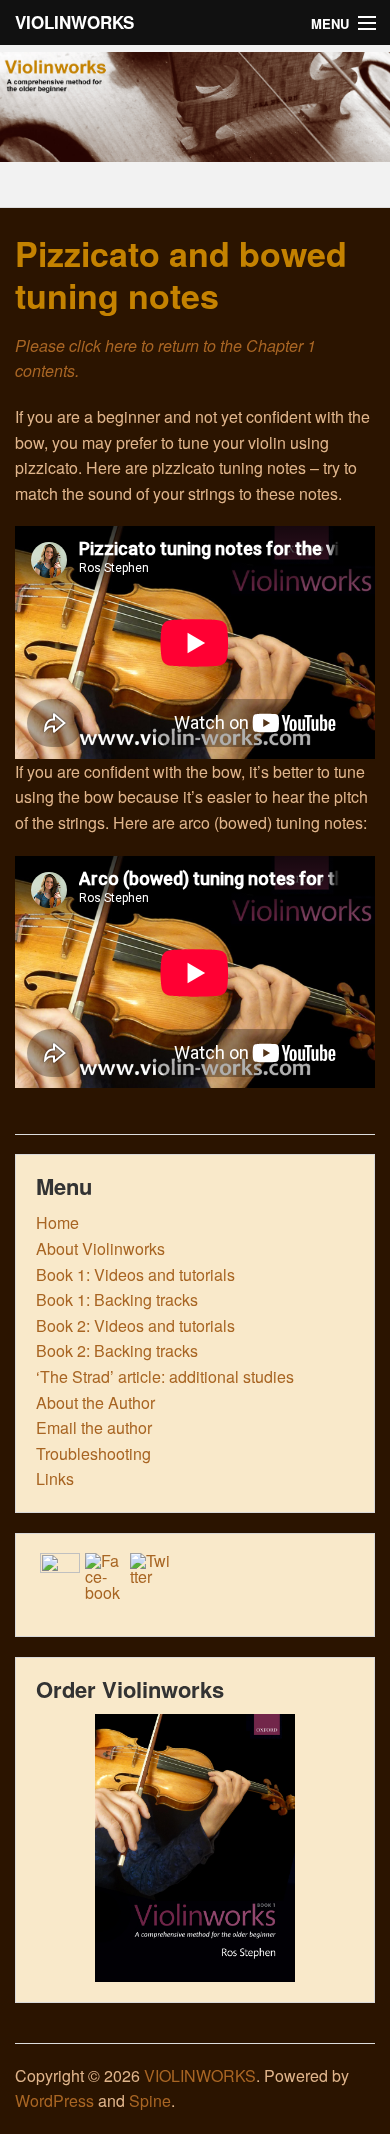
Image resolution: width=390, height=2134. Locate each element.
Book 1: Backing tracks (117, 1299)
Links (55, 1478)
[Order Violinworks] (195, 1848)
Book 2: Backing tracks (117, 1350)
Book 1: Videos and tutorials (135, 1274)
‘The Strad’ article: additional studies (165, 1376)
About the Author (95, 1402)
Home (57, 1222)
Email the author (94, 1427)
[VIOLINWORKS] (195, 148)
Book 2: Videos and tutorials (135, 1325)
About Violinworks (100, 1248)
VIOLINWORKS (74, 22)
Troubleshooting (93, 1453)
